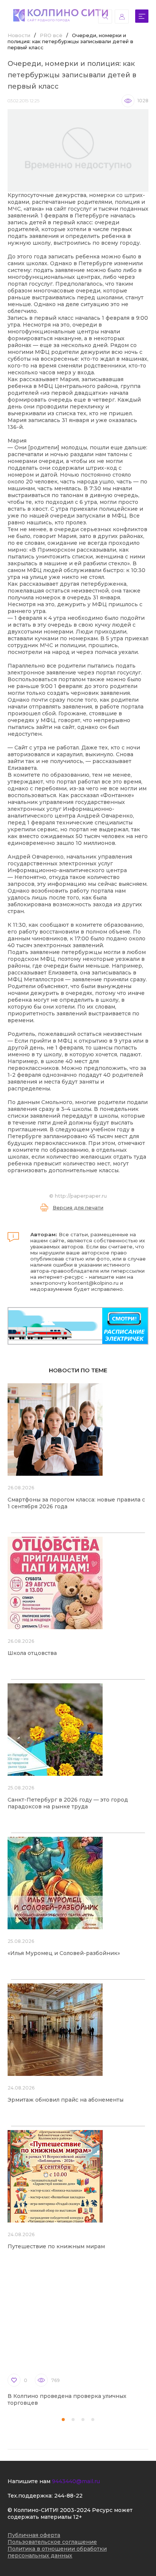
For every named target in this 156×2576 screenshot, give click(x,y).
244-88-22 (68, 2496)
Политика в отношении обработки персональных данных (57, 2552)
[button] (63, 2420)
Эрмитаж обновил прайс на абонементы (66, 2100)
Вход (122, 16)
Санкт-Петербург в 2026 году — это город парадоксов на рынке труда (68, 1803)
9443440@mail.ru (76, 2481)
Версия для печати (78, 1207)
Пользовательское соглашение (52, 2542)
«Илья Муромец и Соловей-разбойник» (64, 1953)
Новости (19, 35)
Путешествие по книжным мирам (56, 2246)
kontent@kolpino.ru (93, 1283)
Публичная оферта (34, 2535)
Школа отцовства (32, 1653)
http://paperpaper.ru (81, 1196)
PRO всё (51, 35)
